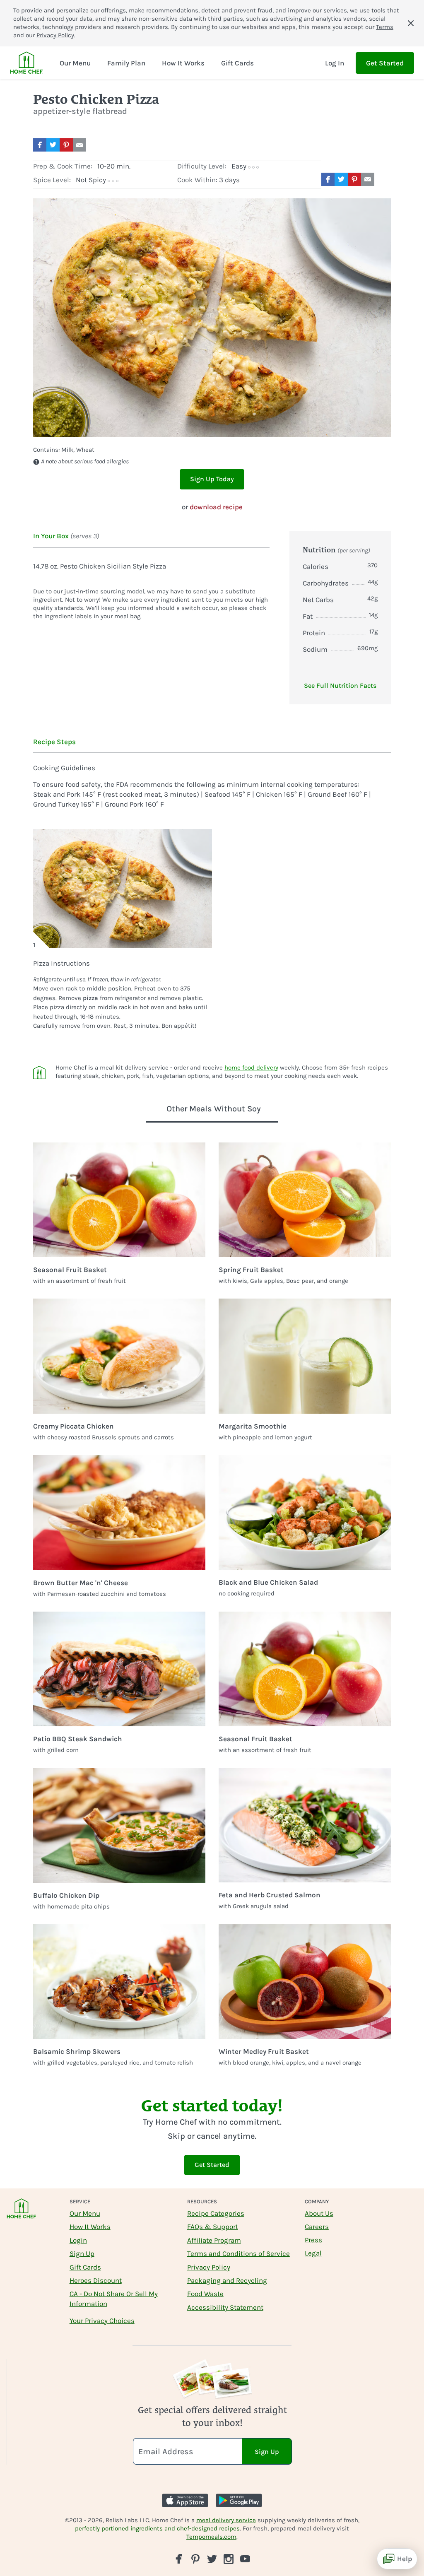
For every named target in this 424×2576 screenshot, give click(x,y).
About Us (319, 2213)
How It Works (90, 2227)
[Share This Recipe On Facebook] (40, 145)
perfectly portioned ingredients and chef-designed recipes (157, 2528)
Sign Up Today (212, 479)
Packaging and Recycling (227, 2280)
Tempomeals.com (211, 2537)
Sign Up (82, 2253)
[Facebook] (179, 2559)
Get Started (385, 63)
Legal (313, 2253)
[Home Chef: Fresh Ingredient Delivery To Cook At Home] (22, 2214)
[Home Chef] (26, 63)
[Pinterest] (195, 2559)
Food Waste (205, 2294)
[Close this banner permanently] (411, 23)
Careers (317, 2227)
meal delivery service (226, 2520)
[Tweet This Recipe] (53, 145)
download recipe (216, 507)
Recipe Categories (216, 2213)
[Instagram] (229, 2559)
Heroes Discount (96, 2280)
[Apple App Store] (185, 2500)
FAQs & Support (213, 2227)
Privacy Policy (55, 35)
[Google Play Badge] (239, 2500)
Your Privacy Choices (102, 2321)
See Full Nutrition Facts (340, 686)
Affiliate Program (214, 2240)
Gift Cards (85, 2267)
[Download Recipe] (96, 145)
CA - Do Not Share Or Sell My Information (114, 2299)
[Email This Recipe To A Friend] (79, 145)
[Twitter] (212, 2558)
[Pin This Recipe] (66, 145)
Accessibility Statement (225, 2307)
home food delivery (251, 1068)
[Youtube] (245, 2558)
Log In (335, 63)
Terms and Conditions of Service (238, 2253)
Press (313, 2240)
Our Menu (85, 2213)
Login (78, 2240)
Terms (385, 27)
